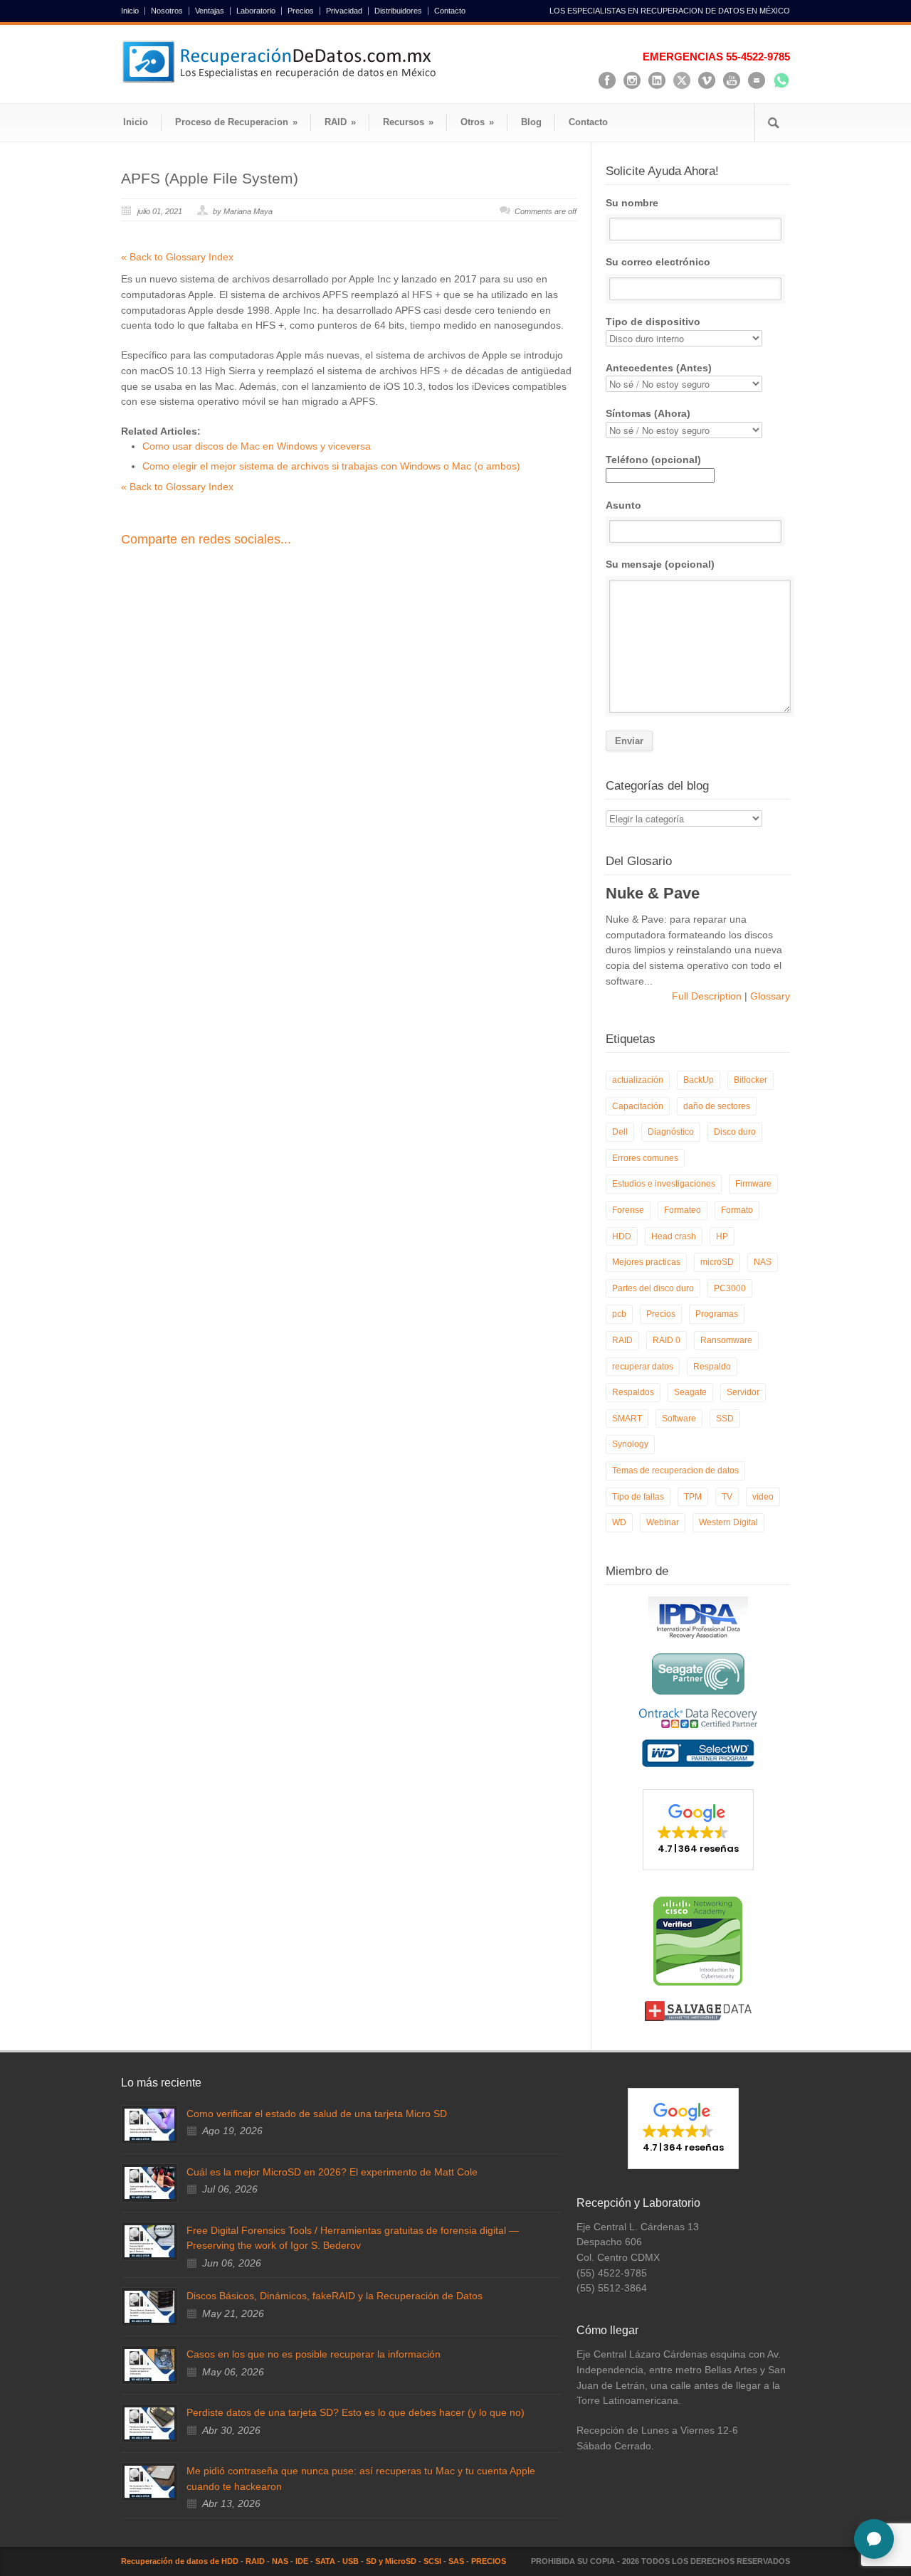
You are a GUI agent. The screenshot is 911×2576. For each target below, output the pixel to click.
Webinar (663, 1522)
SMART (627, 1419)
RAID (340, 122)
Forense (628, 1210)
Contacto (450, 11)
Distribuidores (398, 11)
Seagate (690, 1392)
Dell (620, 1132)
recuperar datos (643, 1367)
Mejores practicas (646, 1262)
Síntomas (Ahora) (648, 413)
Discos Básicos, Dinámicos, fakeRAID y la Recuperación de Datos (335, 2296)
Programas (717, 1314)
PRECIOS (489, 2561)
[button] (698, 1830)
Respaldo (712, 1367)
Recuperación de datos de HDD (180, 2561)
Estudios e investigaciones (664, 1184)
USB (351, 2561)
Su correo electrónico (658, 262)
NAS (763, 1262)
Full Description (708, 996)
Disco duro (735, 1132)
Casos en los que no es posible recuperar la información (314, 2354)
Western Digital (728, 1522)
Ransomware (726, 1340)
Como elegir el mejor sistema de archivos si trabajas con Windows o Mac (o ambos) (331, 466)
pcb (619, 1314)
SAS (456, 2561)
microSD (717, 1262)
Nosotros (167, 11)
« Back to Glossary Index (177, 257)
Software (679, 1419)
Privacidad (344, 11)
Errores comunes (645, 1158)
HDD (622, 1236)
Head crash (674, 1236)
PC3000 (730, 1288)
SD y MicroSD (391, 2561)
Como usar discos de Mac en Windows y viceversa (257, 446)
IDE (302, 2561)
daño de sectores (717, 1106)
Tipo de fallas (638, 1497)
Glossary (769, 996)
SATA (325, 2561)
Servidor (743, 1392)
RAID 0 (667, 1340)
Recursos (408, 122)
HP (722, 1236)
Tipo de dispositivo (653, 322)
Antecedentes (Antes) (659, 368)
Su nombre (632, 203)
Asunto (623, 505)
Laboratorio (256, 11)
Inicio (130, 11)
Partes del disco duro (653, 1288)
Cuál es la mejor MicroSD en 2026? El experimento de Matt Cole (332, 2172)
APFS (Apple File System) (210, 178)
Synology (630, 1444)
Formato (737, 1210)
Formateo (683, 1210)
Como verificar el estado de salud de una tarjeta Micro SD (317, 2114)
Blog (531, 122)
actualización (638, 1080)
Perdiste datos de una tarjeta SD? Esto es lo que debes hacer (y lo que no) (356, 2412)
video (763, 1497)
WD (619, 1522)
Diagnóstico (671, 1132)
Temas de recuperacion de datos (675, 1470)
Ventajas (210, 11)
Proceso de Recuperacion (236, 122)
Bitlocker (751, 1080)
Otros (477, 122)
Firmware (753, 1184)
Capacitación (638, 1106)
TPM (693, 1497)
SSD (725, 1419)
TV (727, 1497)
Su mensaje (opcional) (660, 564)
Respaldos (633, 1392)
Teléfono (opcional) (653, 460)
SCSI (432, 2561)
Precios (301, 11)
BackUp (699, 1080)
